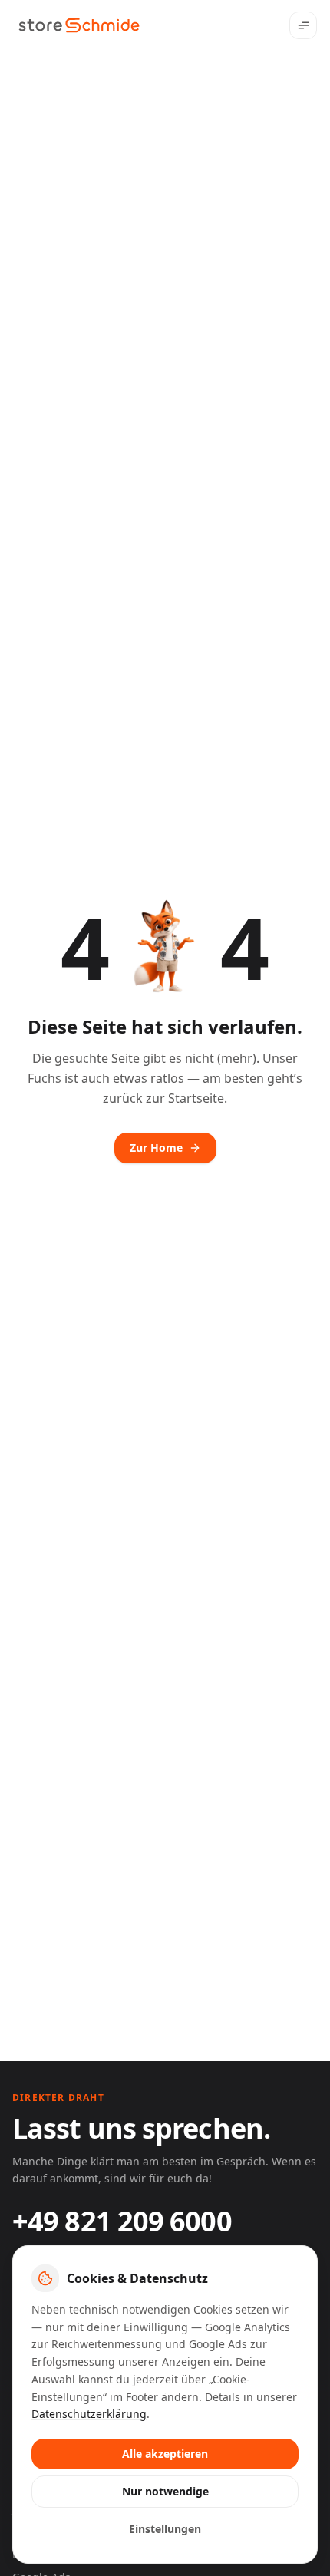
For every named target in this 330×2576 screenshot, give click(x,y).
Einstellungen (165, 2529)
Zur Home (156, 1148)
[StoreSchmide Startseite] (79, 25)
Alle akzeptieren (165, 2454)
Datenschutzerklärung (89, 2414)
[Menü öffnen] (303, 25)
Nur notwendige (165, 2491)
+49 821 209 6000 (122, 2221)
